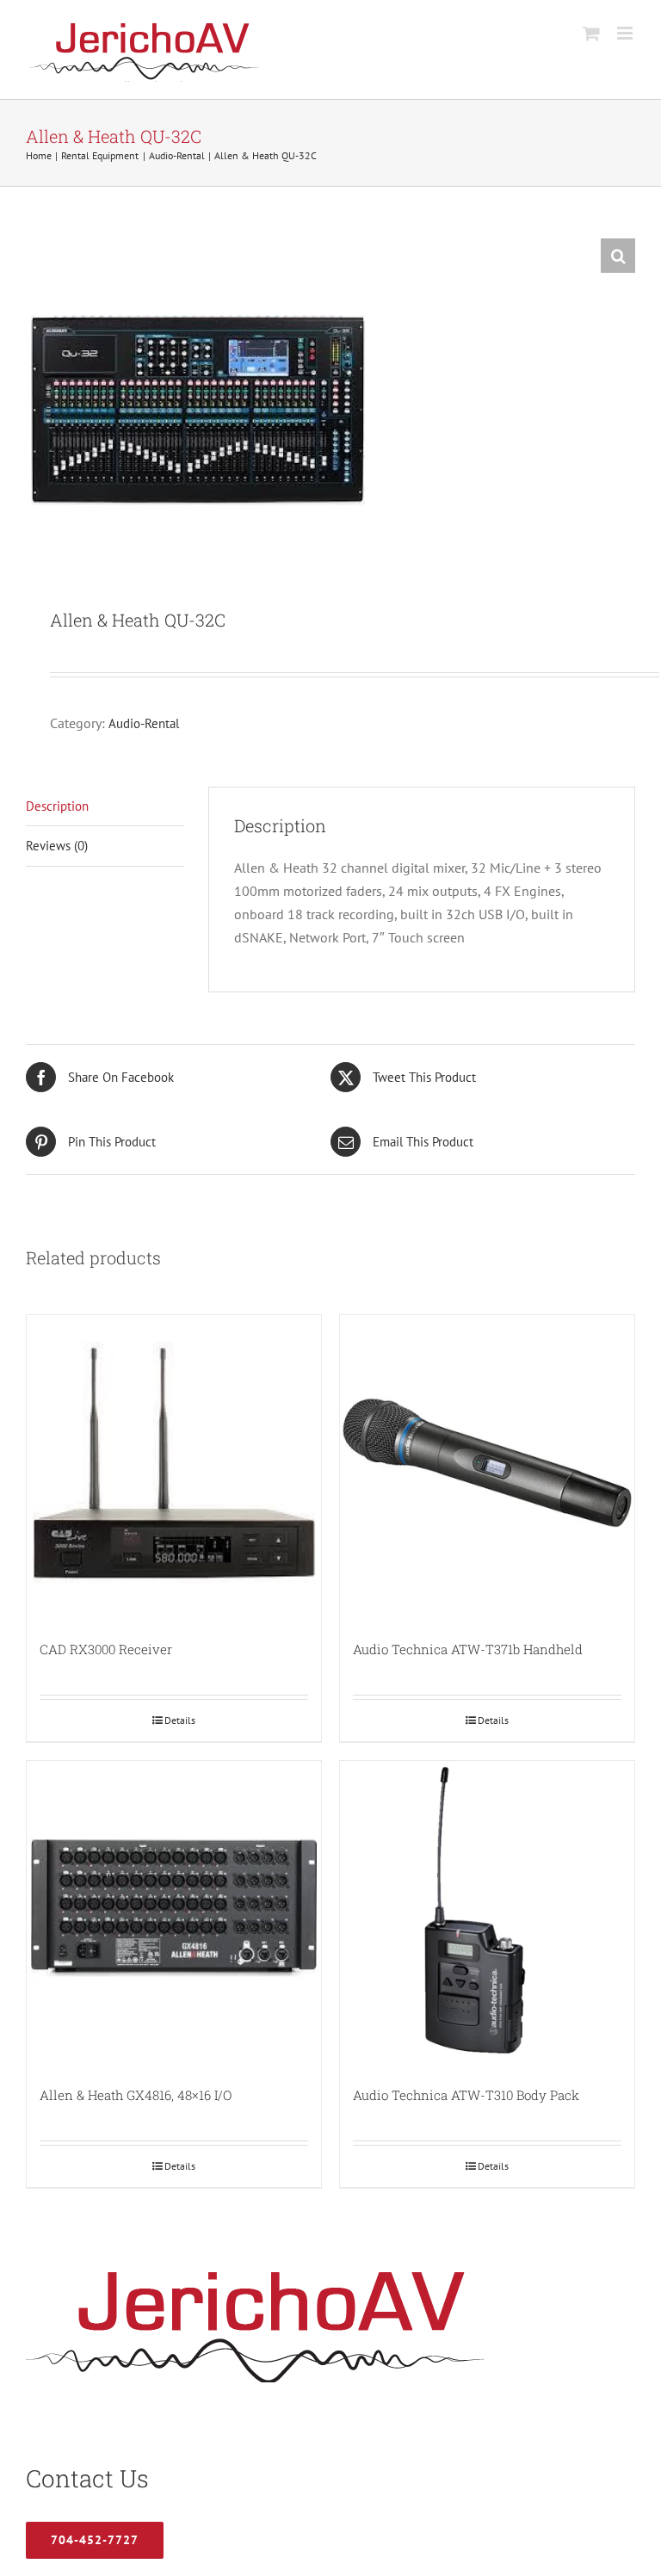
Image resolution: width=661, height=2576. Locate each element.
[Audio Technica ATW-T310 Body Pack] (487, 1908)
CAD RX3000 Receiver (106, 1649)
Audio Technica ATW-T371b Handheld (468, 1649)
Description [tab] (57, 806)
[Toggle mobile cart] (591, 33)
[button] (618, 256)
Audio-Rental (144, 723)
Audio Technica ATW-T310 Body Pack (466, 2095)
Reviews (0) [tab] (57, 846)
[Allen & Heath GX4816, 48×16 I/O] (174, 1908)
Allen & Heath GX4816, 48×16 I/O (136, 2095)
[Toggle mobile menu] (626, 33)
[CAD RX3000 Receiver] (174, 1462)
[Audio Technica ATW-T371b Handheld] (487, 1462)
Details (180, 1720)
